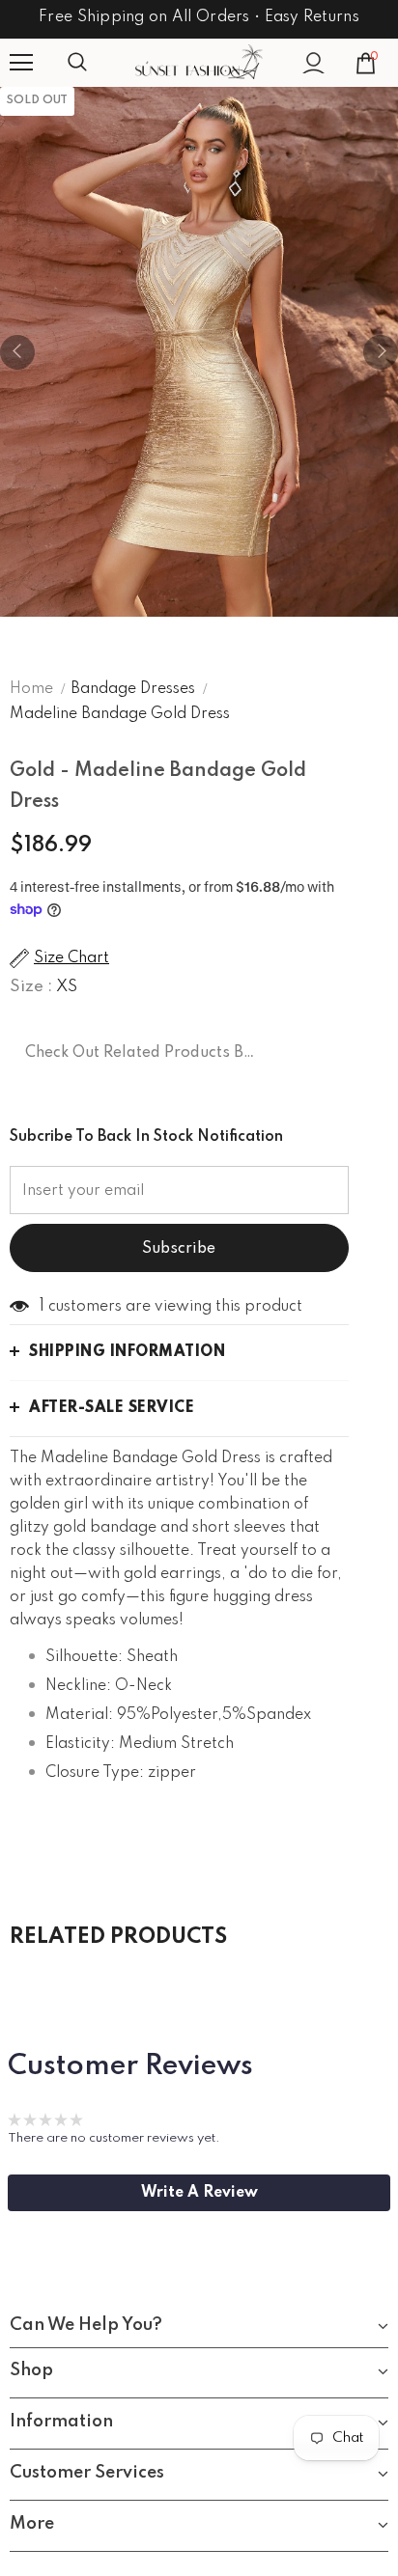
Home (31, 689)
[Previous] (17, 352)
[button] (199, 2193)
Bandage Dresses (133, 689)
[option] (199, 352)
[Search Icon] (97, 63)
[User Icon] (313, 63)
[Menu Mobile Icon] (21, 63)
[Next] (381, 352)
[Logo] (199, 62)
